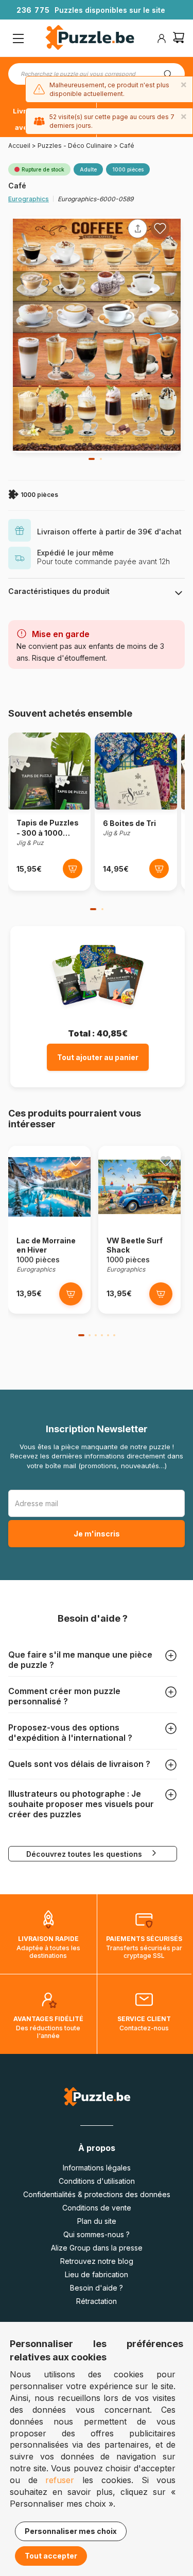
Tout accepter (51, 2556)
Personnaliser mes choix (71, 2531)
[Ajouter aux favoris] (160, 228)
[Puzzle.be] (90, 39)
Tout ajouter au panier (98, 1057)
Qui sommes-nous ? (97, 2234)
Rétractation (97, 2301)
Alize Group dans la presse (97, 2248)
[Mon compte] (162, 39)
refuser (60, 2480)
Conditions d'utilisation (97, 2181)
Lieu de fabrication (97, 2274)
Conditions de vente (97, 2208)
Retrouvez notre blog (97, 2261)
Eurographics (29, 199)
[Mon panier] (179, 39)
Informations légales (97, 2168)
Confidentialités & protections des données (97, 2194)
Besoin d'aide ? (97, 2288)
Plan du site (97, 2221)
